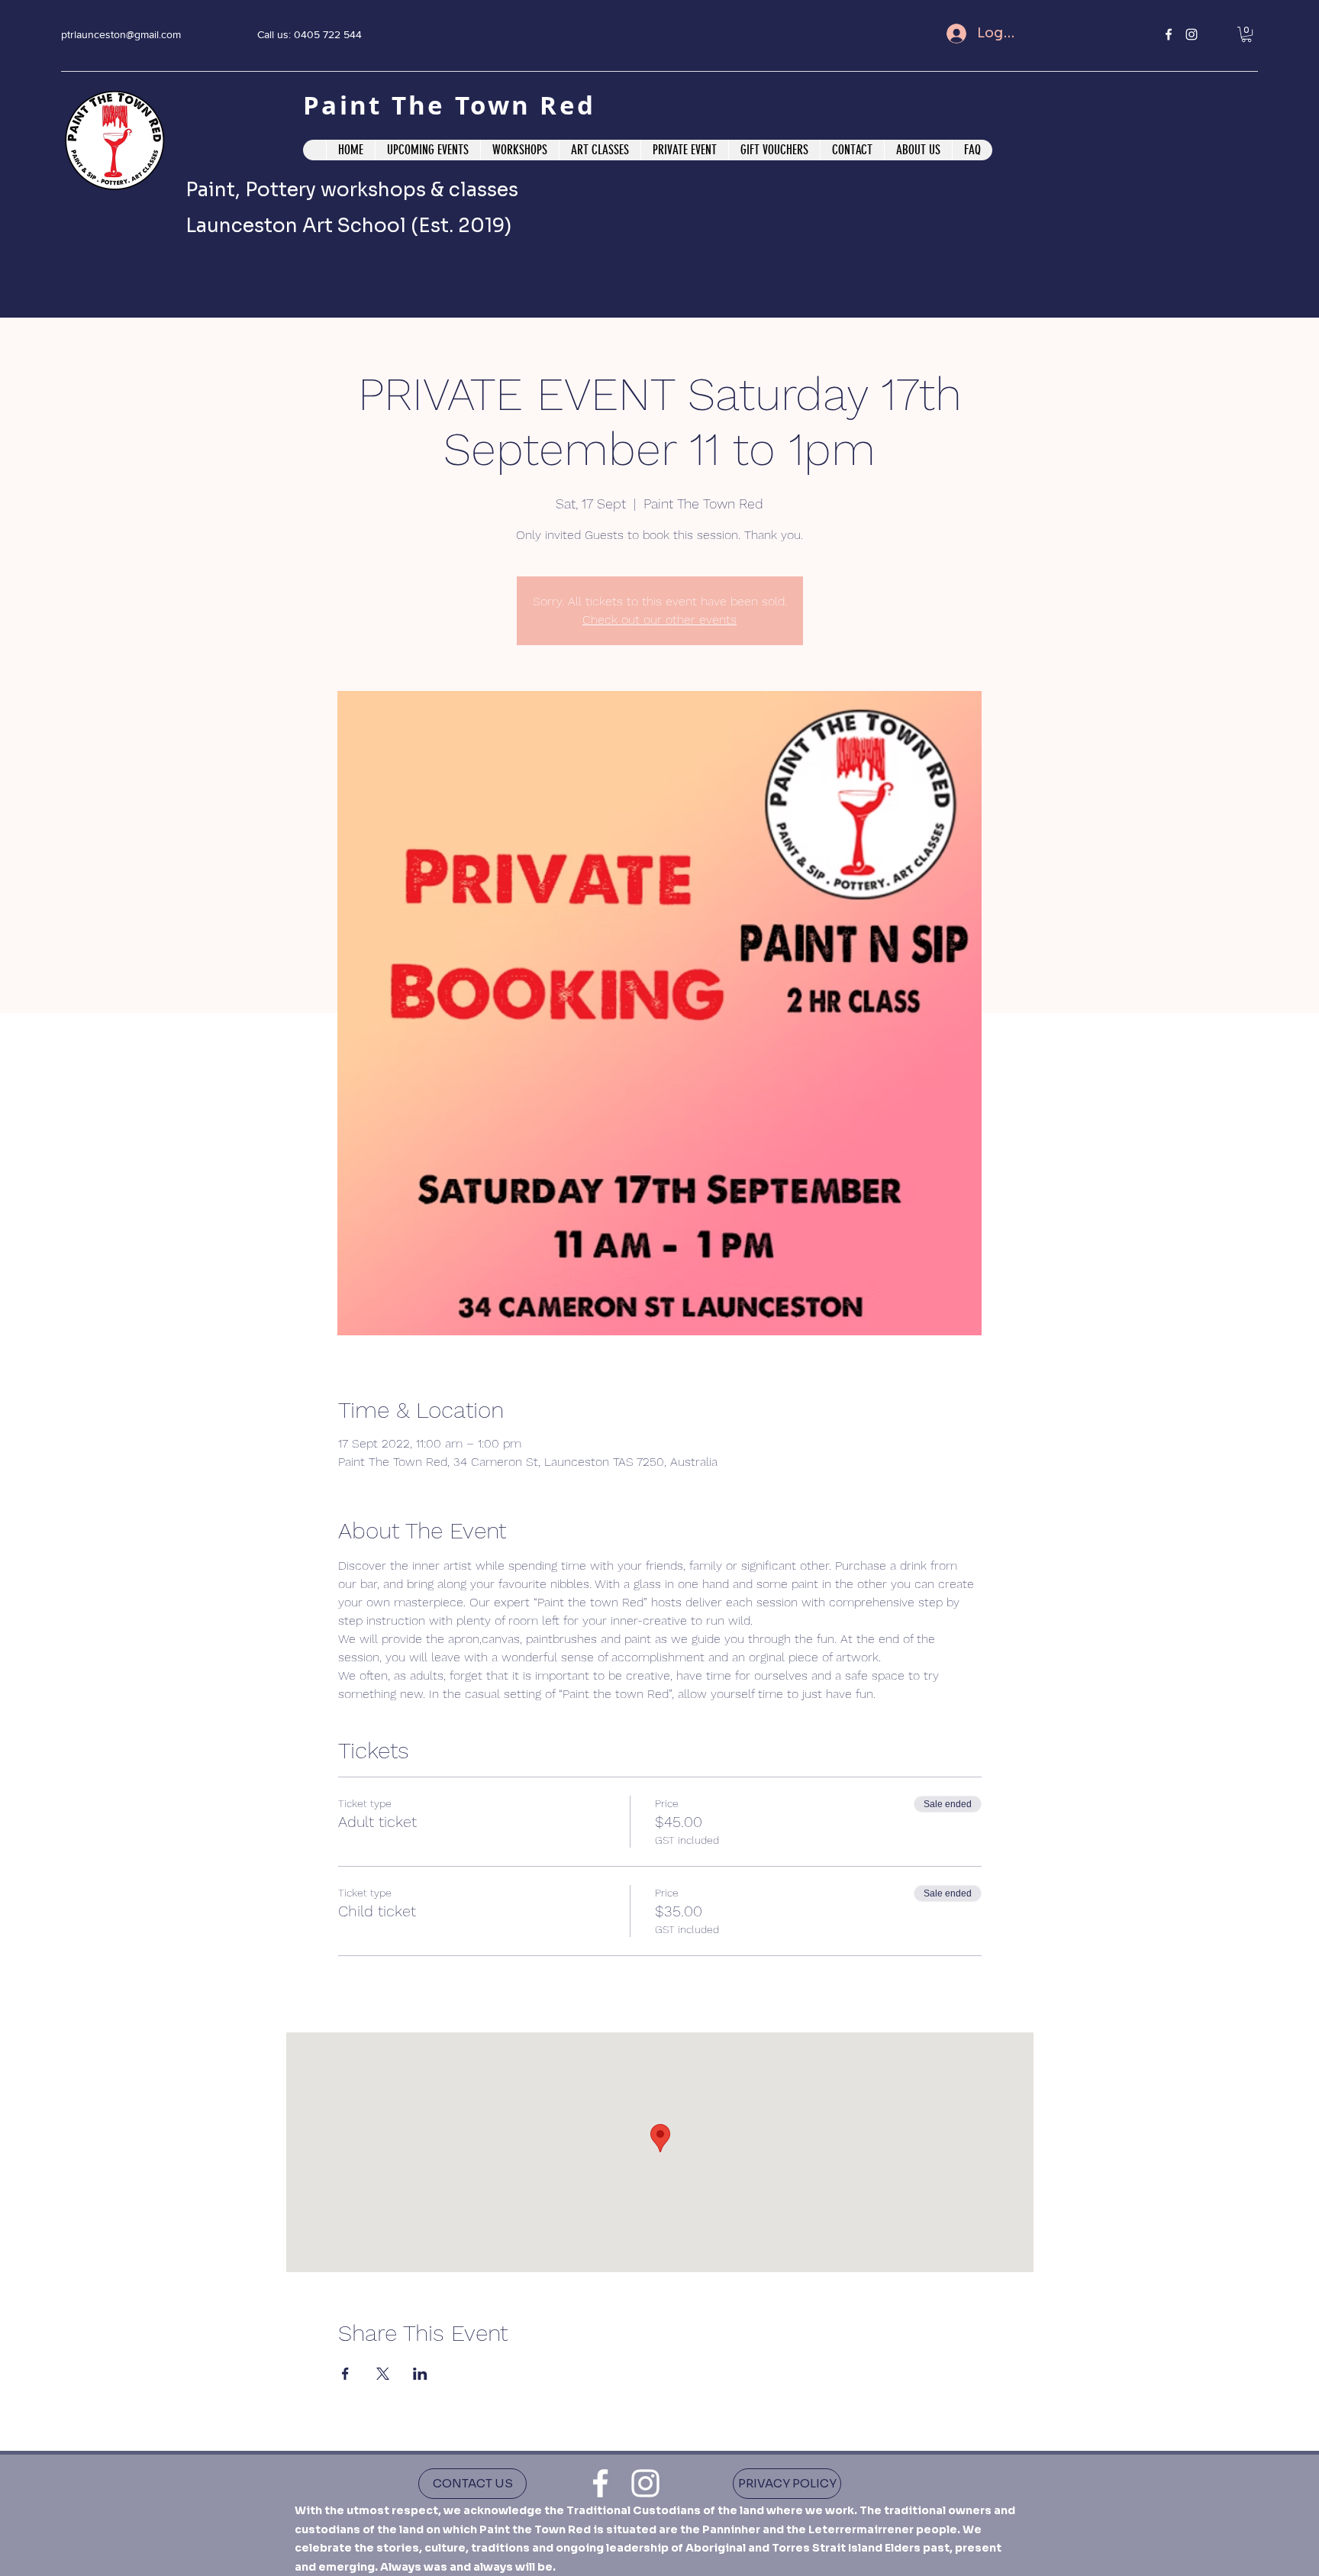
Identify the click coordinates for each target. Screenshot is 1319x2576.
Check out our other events (659, 620)
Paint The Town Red (454, 105)
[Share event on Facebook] (345, 2374)
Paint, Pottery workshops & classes (352, 190)
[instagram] (1192, 34)
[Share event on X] (383, 2374)
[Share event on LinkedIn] (420, 2374)
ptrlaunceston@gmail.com (121, 34)
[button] (1246, 34)
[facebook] (1169, 34)
